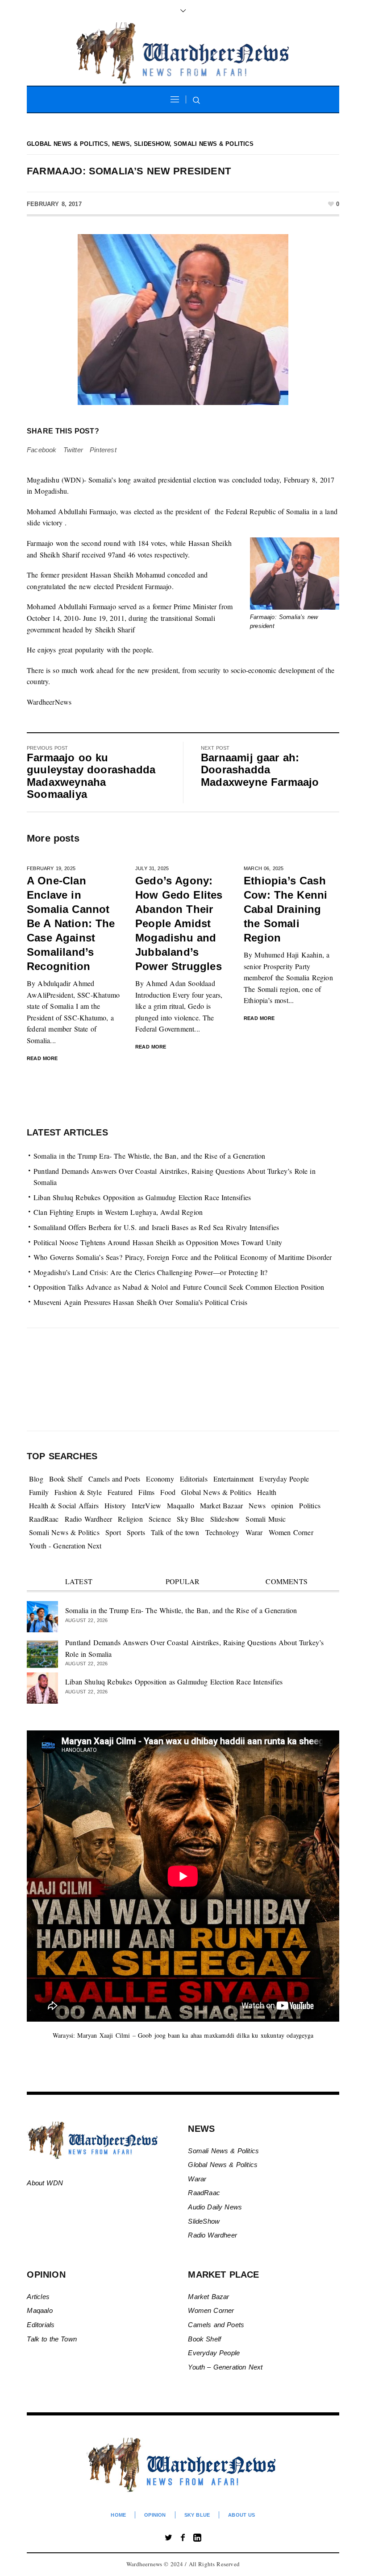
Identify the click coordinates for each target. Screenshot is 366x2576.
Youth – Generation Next (226, 2367)
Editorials (194, 1479)
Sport (113, 1532)
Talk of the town (175, 1532)
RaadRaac (44, 1519)
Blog (36, 1479)
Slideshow (152, 144)
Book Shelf (66, 1479)
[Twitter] (169, 2538)
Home (118, 2515)
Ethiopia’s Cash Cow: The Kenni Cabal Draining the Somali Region (285, 909)
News (121, 144)
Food (168, 1492)
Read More (42, 1058)
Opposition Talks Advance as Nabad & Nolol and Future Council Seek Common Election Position (179, 1287)
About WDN (45, 2183)
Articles (38, 2297)
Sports (136, 1532)
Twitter (73, 450)
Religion (130, 1519)
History (115, 1505)
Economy (160, 1479)
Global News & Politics (67, 144)
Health (267, 1492)
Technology (223, 1532)
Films (146, 1492)
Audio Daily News (215, 2207)
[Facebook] (183, 2538)
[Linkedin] (197, 2538)
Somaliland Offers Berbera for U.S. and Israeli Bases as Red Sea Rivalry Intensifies (156, 1227)
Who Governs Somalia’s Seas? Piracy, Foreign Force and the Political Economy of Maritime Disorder (183, 1257)
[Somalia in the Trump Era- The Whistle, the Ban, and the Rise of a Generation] (42, 1616)
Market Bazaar (221, 1505)
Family (39, 1492)
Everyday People (284, 1479)
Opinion (155, 2515)
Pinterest (103, 450)
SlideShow (204, 2221)
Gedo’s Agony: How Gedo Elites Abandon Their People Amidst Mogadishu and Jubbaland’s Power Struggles (179, 923)
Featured (120, 1492)
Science (160, 1519)
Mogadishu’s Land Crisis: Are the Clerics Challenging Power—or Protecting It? (150, 1272)
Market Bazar (208, 2297)
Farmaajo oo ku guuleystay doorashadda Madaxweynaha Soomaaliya (91, 776)
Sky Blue (190, 1519)
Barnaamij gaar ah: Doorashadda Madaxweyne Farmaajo (260, 770)
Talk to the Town (52, 2339)
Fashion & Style (78, 1492)
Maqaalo (40, 2310)
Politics (310, 1505)
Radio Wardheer (89, 1519)
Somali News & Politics (214, 144)
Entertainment (234, 1479)
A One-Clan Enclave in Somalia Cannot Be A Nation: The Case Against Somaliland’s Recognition (71, 923)
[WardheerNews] (183, 2465)
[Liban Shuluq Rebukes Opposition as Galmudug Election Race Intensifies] (42, 1687)
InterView (146, 1505)
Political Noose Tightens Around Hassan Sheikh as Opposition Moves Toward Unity (158, 1242)
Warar (254, 1532)
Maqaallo (181, 1505)
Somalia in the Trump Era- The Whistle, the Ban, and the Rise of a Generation (149, 1156)
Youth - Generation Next (65, 1546)
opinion (282, 1505)
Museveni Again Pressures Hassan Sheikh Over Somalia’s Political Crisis (140, 1302)
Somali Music (266, 1519)
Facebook (42, 450)
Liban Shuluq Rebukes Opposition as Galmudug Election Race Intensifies (142, 1197)
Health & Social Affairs (64, 1505)
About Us (241, 2515)
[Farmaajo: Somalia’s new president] (183, 319)
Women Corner (291, 1532)
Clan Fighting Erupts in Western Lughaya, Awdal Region (118, 1212)
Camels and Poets (114, 1479)
